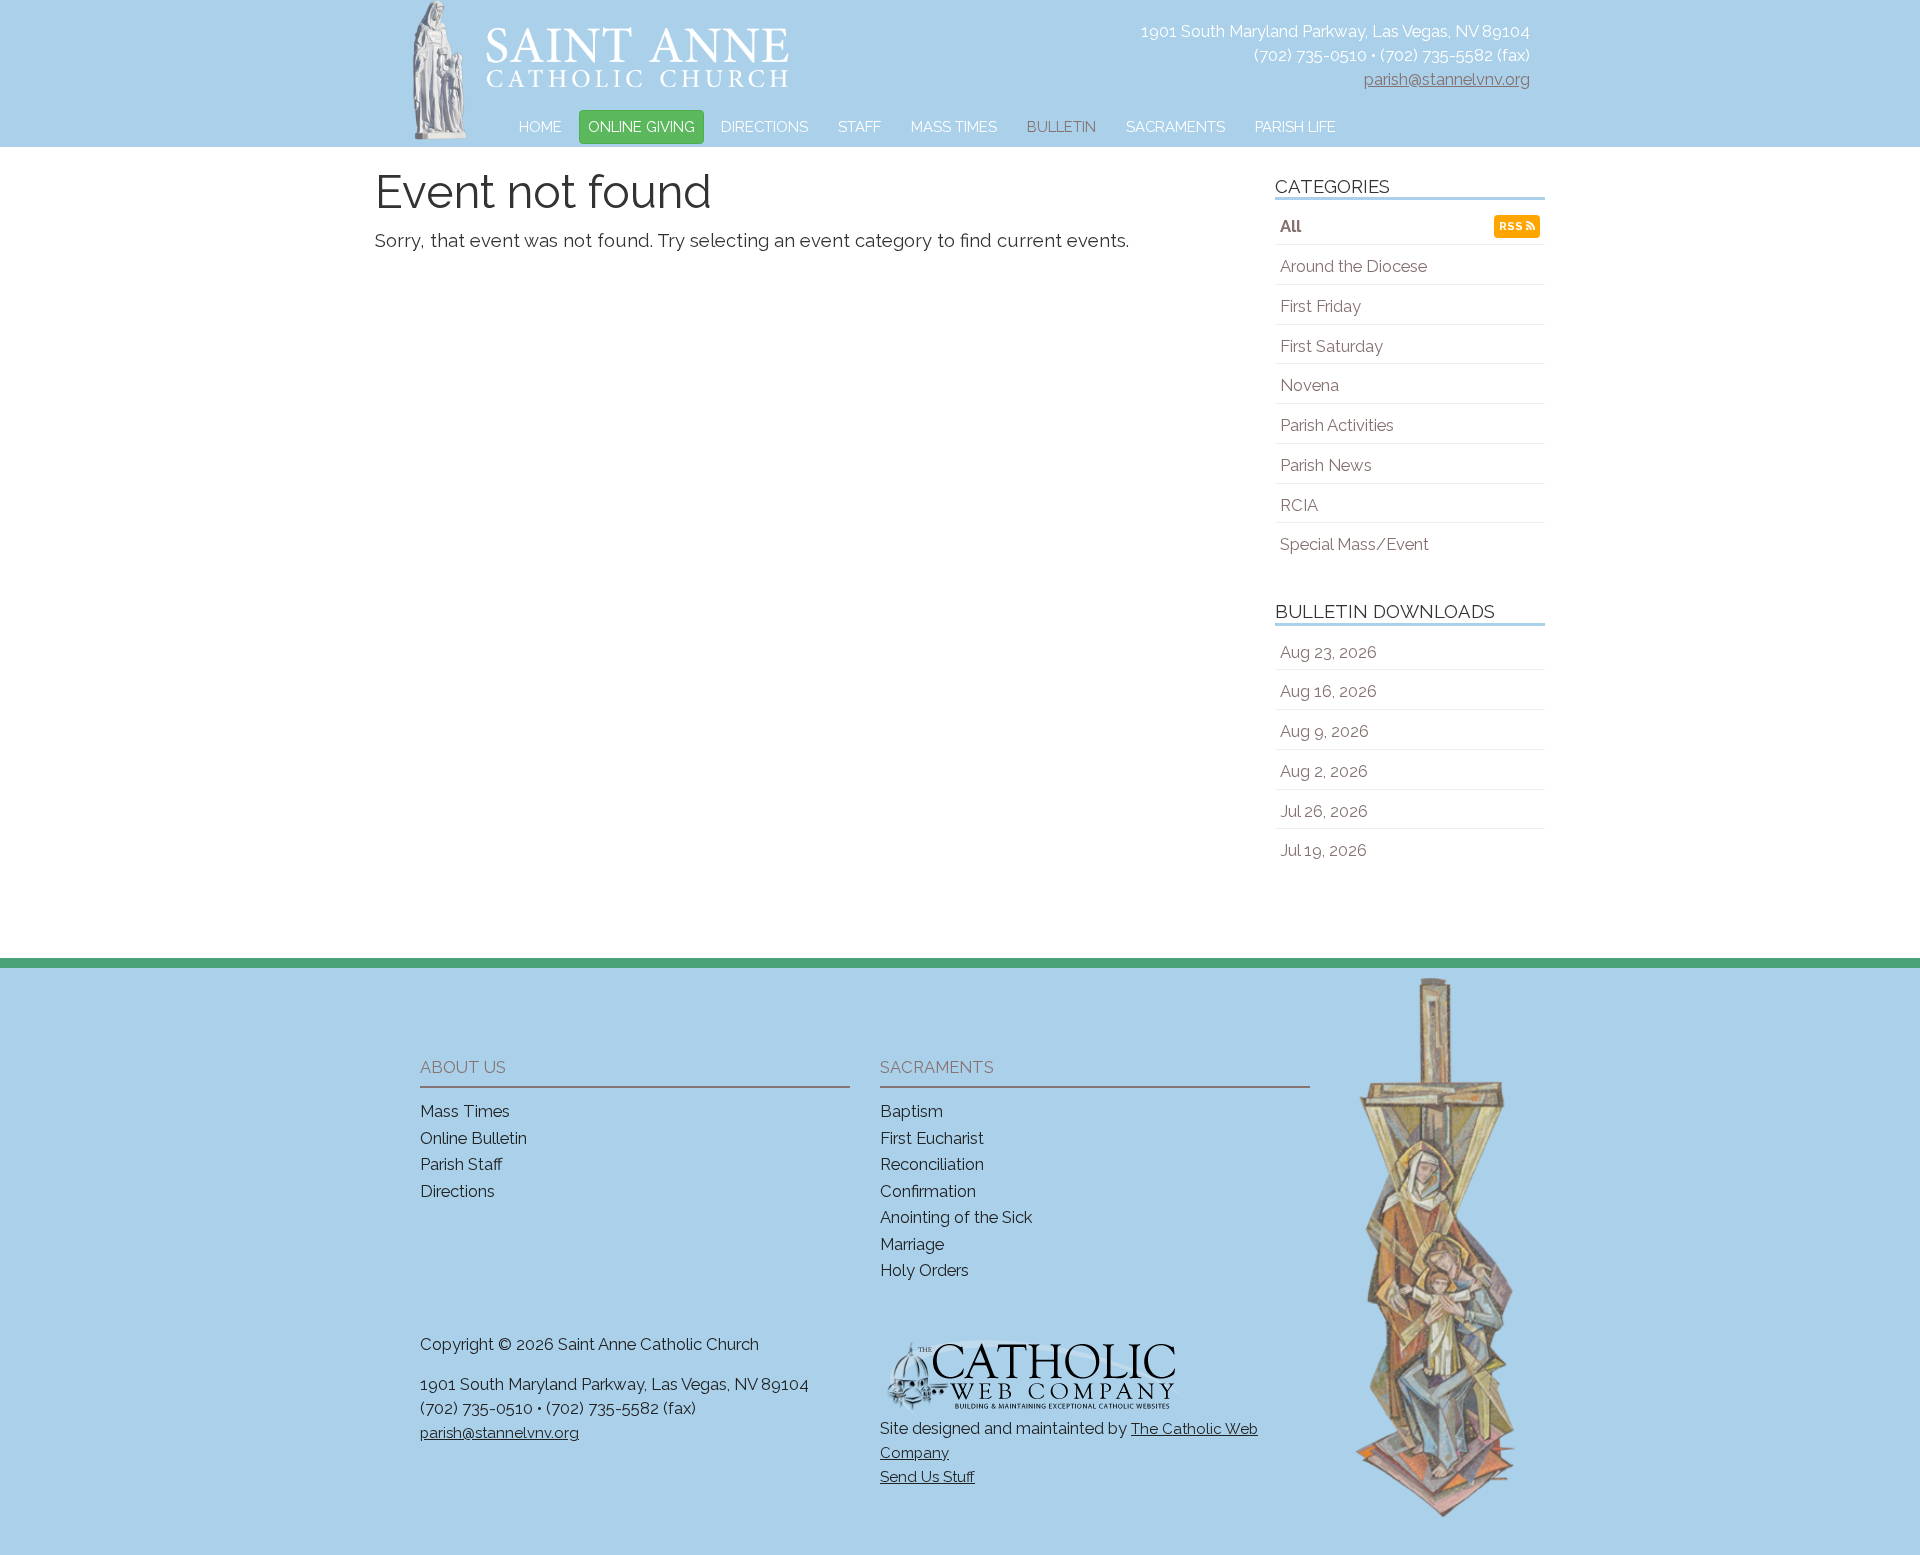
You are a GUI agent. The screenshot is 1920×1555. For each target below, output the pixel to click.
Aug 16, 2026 (1328, 691)
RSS (1512, 226)
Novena (1309, 385)
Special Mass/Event (1354, 544)
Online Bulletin (473, 1138)
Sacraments (1175, 126)
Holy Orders (924, 1270)
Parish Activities (1337, 425)
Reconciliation (932, 1164)
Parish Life (1295, 126)
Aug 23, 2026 (1328, 652)
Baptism (911, 1111)
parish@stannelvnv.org (1447, 79)
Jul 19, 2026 (1323, 850)
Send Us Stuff (927, 1477)
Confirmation (928, 1191)
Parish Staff (461, 1164)
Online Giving (641, 126)
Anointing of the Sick (956, 1217)
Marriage (912, 1244)
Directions (764, 126)
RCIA (1299, 505)
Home (540, 126)
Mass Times (954, 126)
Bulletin (1061, 126)
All (1290, 226)
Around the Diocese (1353, 266)
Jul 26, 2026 (1324, 811)
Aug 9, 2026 (1324, 731)
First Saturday (1331, 346)
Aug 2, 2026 (1324, 771)
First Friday (1320, 306)
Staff (859, 126)
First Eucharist (932, 1138)
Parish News (1326, 465)
